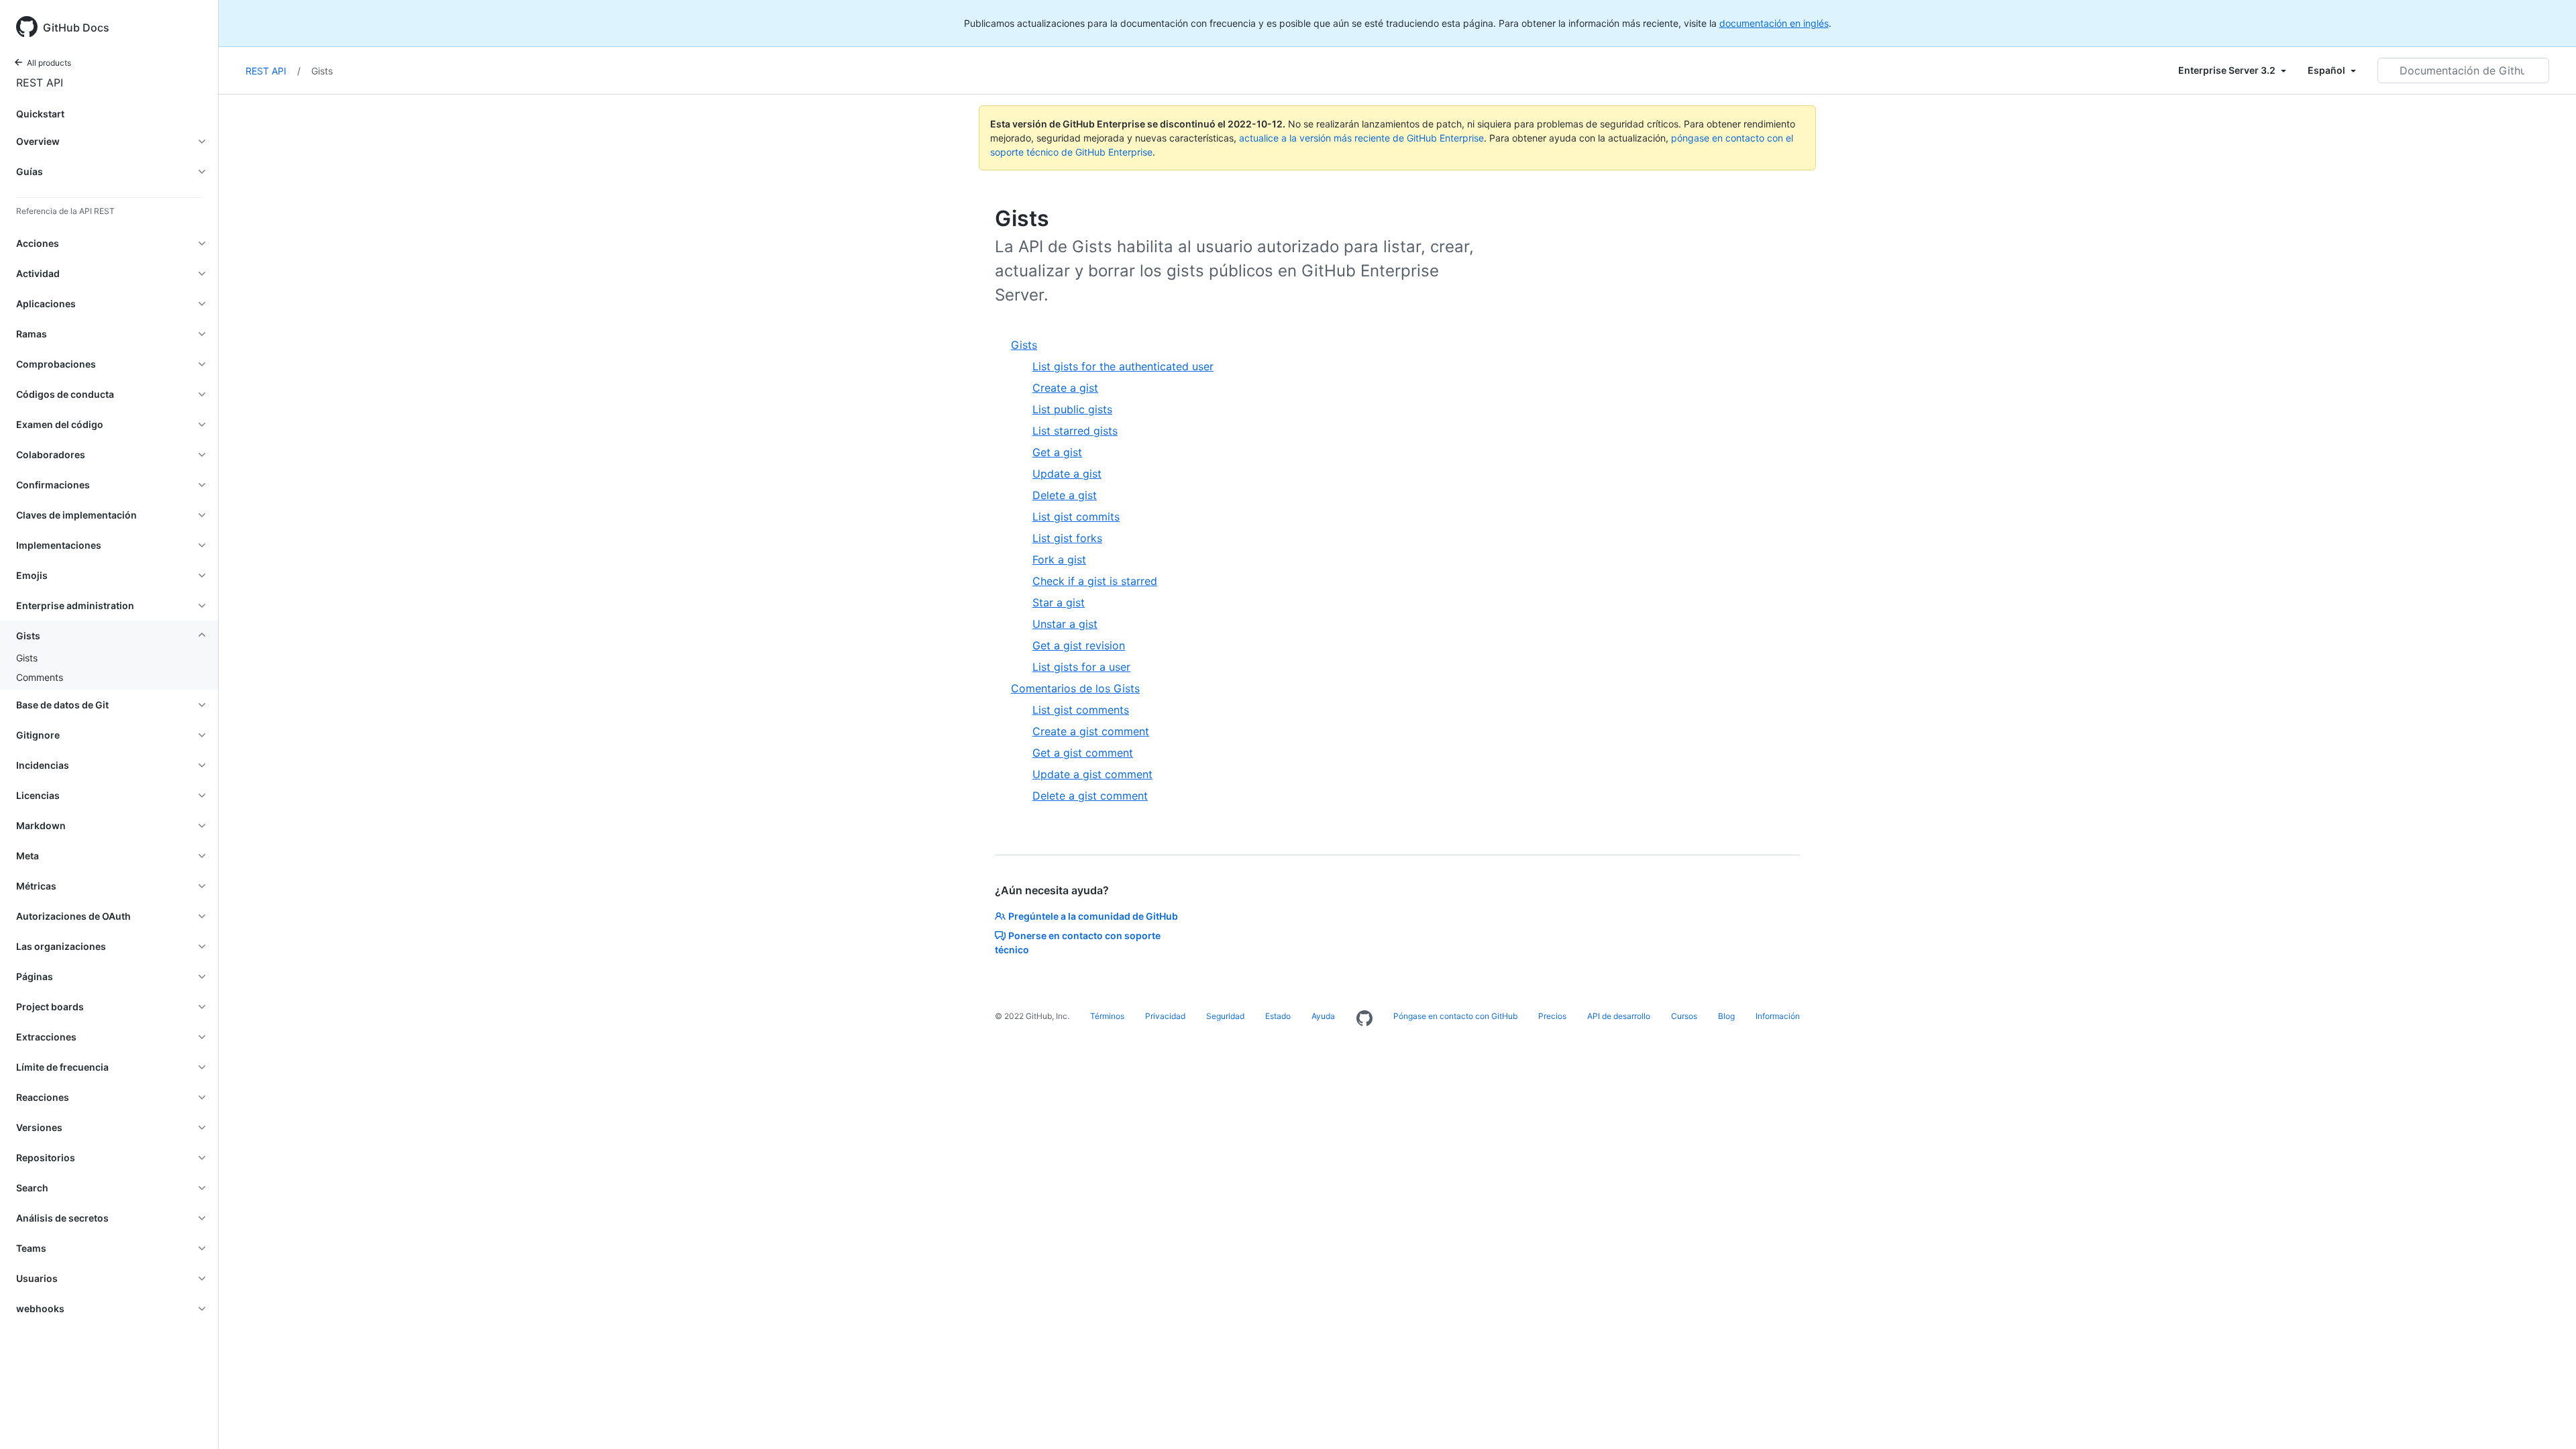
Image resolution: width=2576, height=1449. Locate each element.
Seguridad (1225, 1016)
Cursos (1684, 1016)
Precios (1552, 1016)
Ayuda (1323, 1016)
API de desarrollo (1619, 1016)
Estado (1278, 1016)
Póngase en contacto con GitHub (1455, 1016)
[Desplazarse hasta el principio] (2546, 1419)
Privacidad (1165, 1016)
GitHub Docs (76, 28)
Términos (1107, 1016)
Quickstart (40, 114)
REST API (40, 83)
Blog (1726, 1016)
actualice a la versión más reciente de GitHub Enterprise (1361, 138)
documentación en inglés (1774, 23)
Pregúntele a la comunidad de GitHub (1093, 916)
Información (1778, 1016)
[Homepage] (1364, 1019)
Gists (27, 658)
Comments (40, 677)
